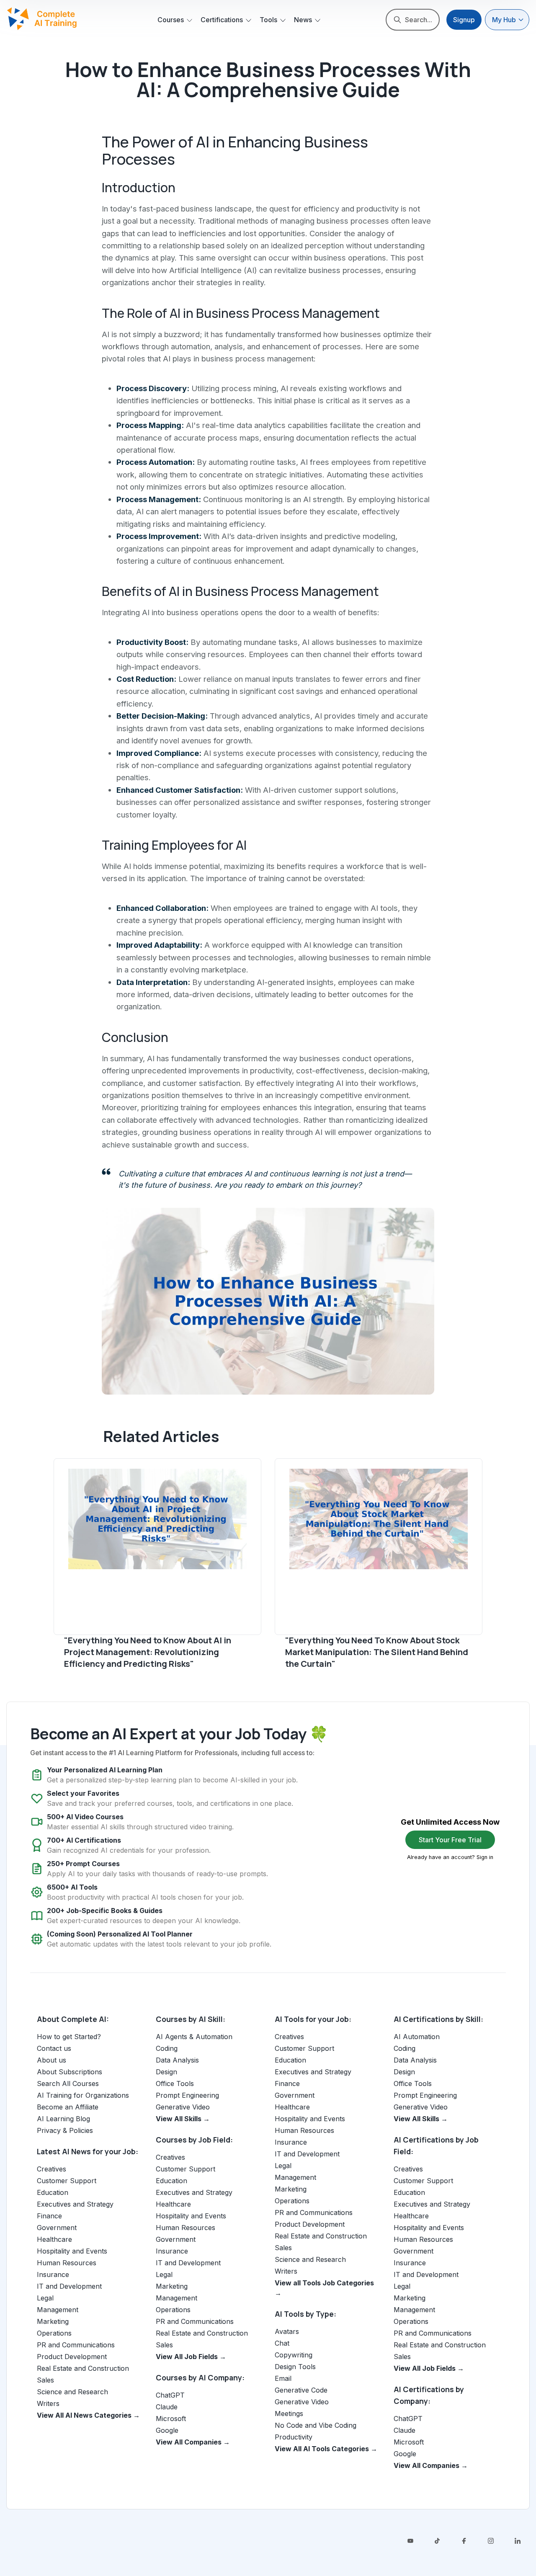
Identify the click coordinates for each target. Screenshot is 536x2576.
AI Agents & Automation (194, 2037)
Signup (464, 20)
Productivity (294, 2437)
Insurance (53, 2274)
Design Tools (295, 2367)
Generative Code (301, 2390)
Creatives (52, 2169)
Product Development (72, 2357)
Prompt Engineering (187, 2095)
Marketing (53, 2321)
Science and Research (72, 2392)
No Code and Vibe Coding (316, 2425)
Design (166, 2072)
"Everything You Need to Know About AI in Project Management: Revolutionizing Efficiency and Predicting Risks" (148, 1652)
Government (57, 2228)
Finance (49, 2216)
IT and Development (69, 2286)
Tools (268, 20)
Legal (45, 2298)
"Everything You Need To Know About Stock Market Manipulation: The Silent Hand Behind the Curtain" (377, 1652)
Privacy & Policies (65, 2130)
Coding (167, 2048)
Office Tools (175, 2083)
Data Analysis (177, 2060)
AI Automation (417, 2037)
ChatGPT (170, 2395)
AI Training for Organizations (83, 2095)
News (303, 20)
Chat (282, 2343)
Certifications (222, 20)
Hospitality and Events (72, 2251)
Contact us (54, 2048)
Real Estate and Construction (83, 2368)
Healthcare (54, 2239)
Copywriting (294, 2355)
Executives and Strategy (75, 2204)
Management (58, 2310)
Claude (167, 2407)
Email (283, 2378)
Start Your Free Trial (450, 1840)
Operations (54, 2333)
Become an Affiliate (68, 2107)
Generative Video (183, 2107)
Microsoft (171, 2419)
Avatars (287, 2331)
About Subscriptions (70, 2072)
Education (53, 2192)
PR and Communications (76, 2345)
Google (167, 2430)
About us (52, 2060)
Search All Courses (68, 2083)
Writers (48, 2403)
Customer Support (67, 2181)
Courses (171, 20)
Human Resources (67, 2263)
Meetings (289, 2414)
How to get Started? (69, 2037)
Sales (45, 2380)
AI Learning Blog (63, 2119)
